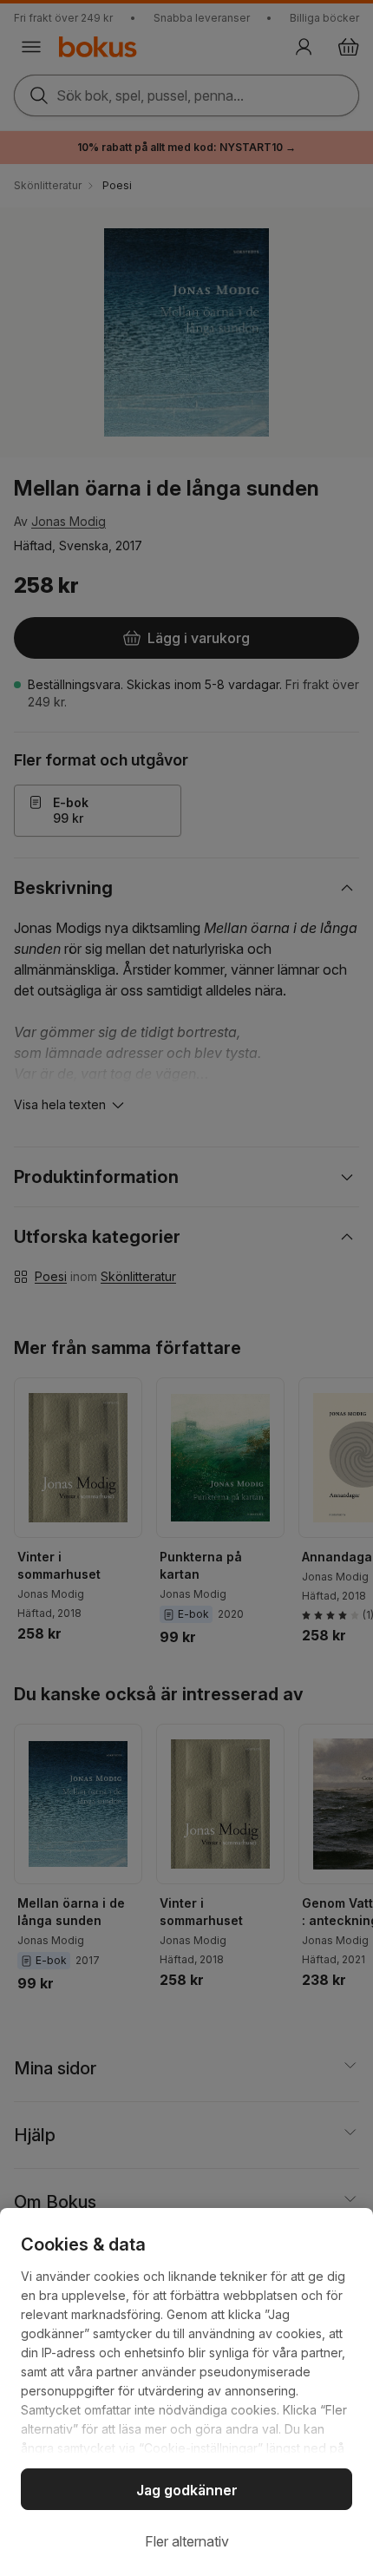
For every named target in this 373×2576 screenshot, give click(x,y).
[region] (186, 2392)
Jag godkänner (187, 2490)
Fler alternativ (187, 2541)
